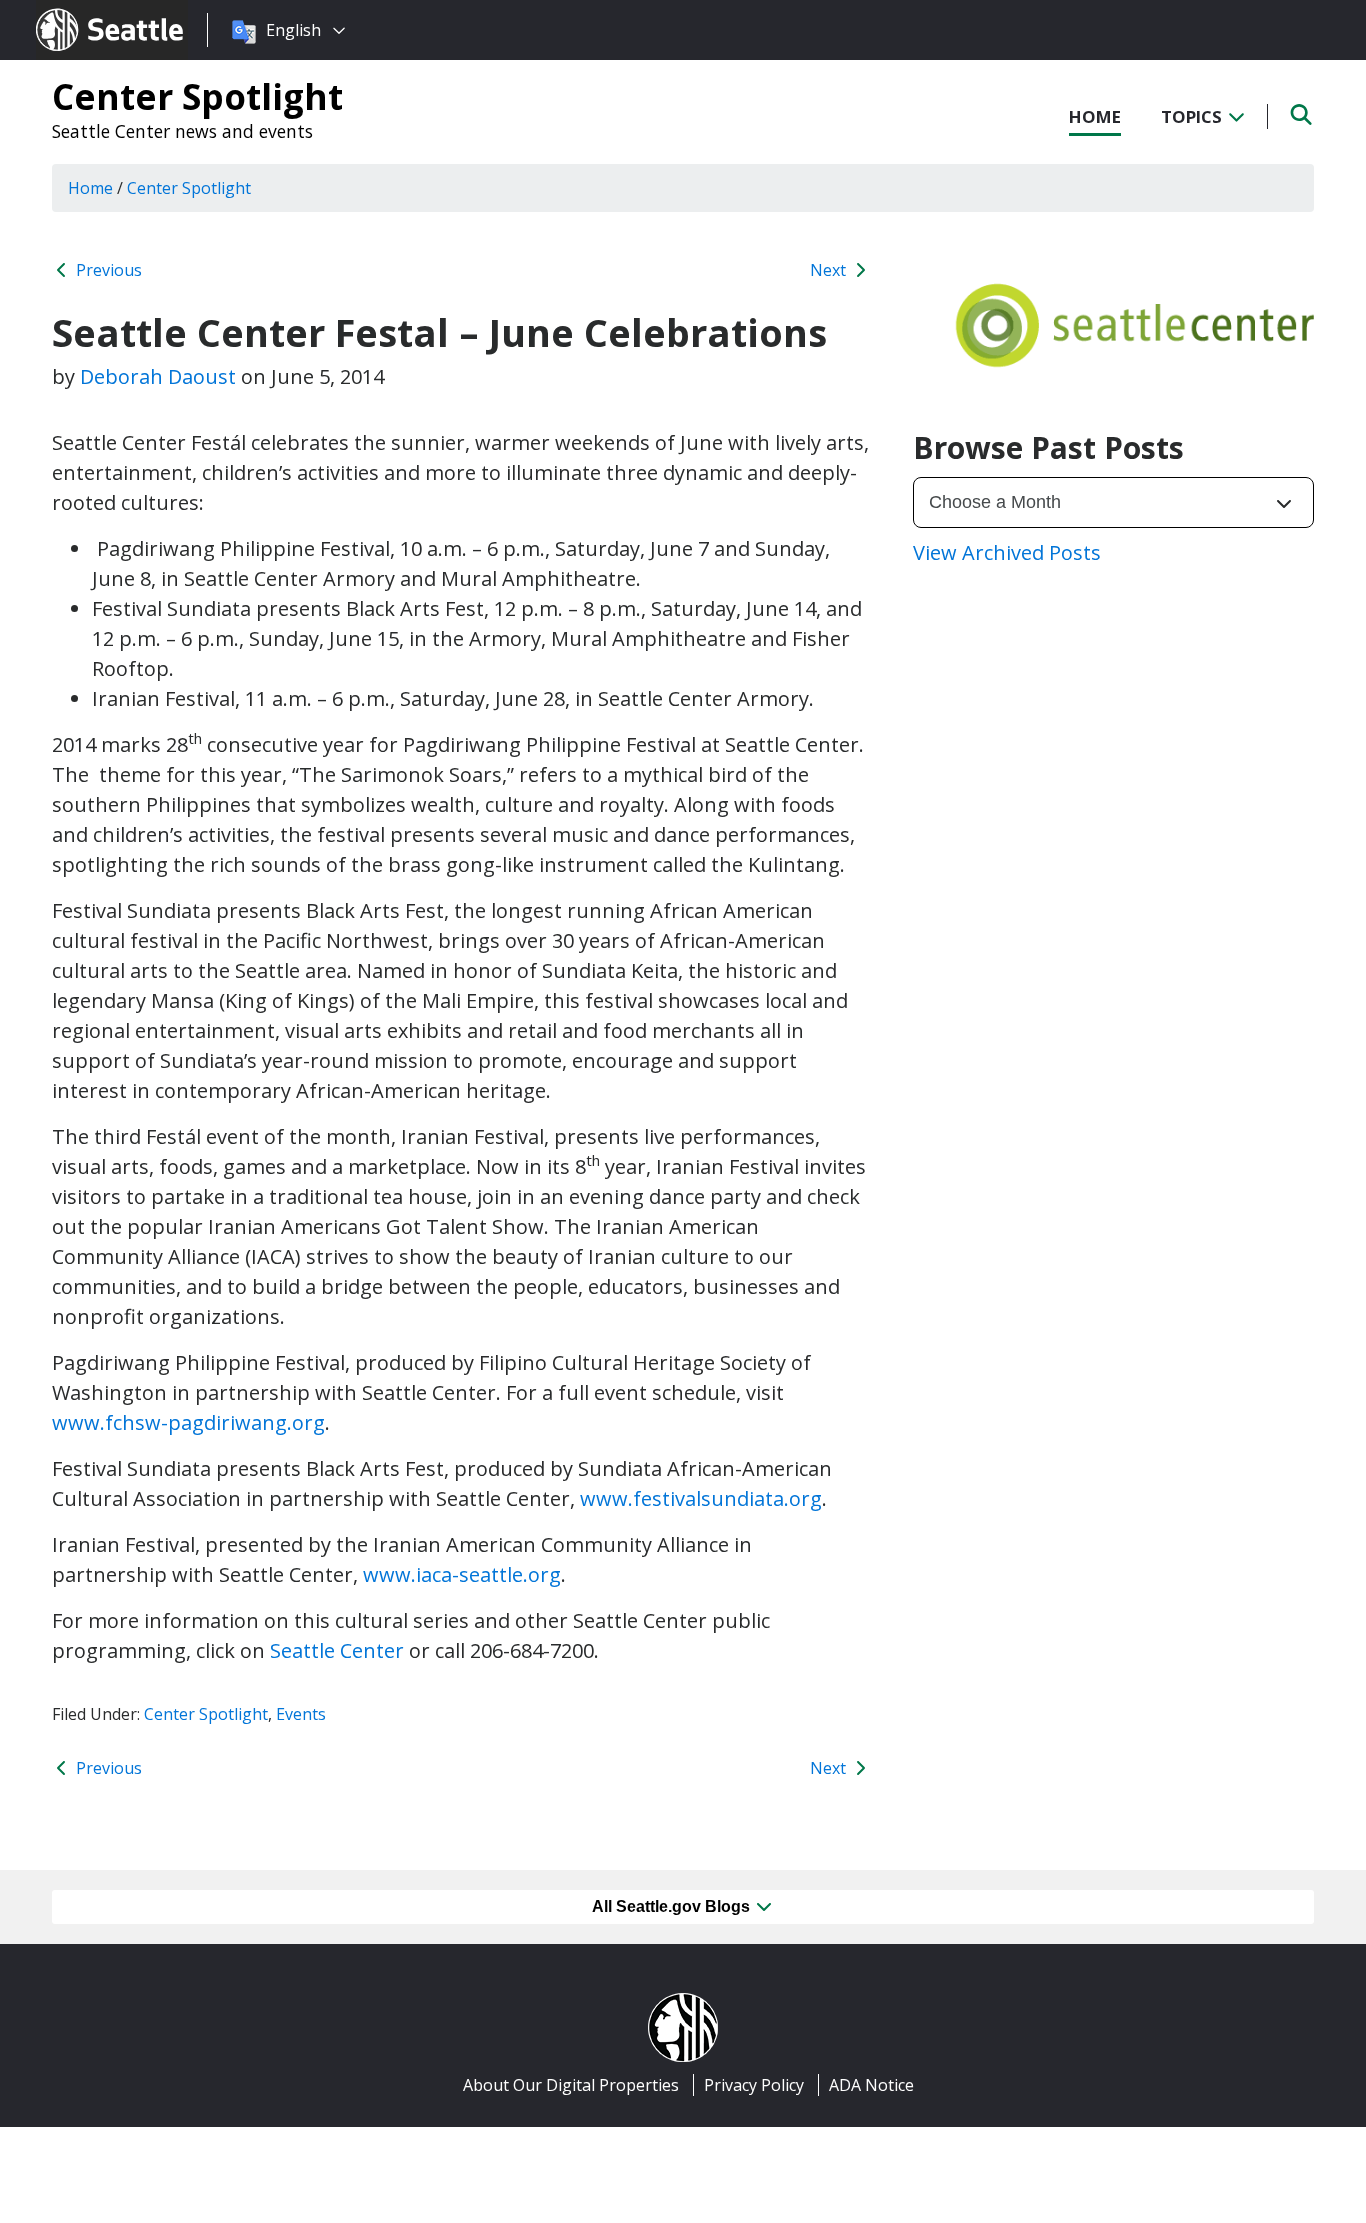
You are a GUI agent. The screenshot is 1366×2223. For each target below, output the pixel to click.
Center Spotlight (197, 96)
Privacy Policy (754, 2085)
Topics (1193, 116)
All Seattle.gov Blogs (673, 1906)
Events (301, 1714)
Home (1095, 116)
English (293, 30)
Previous (107, 270)
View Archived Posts (1007, 552)
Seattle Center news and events (182, 131)
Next (830, 270)
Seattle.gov (78, 11)
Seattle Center (337, 1650)
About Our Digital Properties (571, 2085)
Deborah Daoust (158, 376)
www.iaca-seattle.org (462, 1574)
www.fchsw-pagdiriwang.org (188, 1422)
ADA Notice (871, 2085)
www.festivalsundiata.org (701, 1498)
